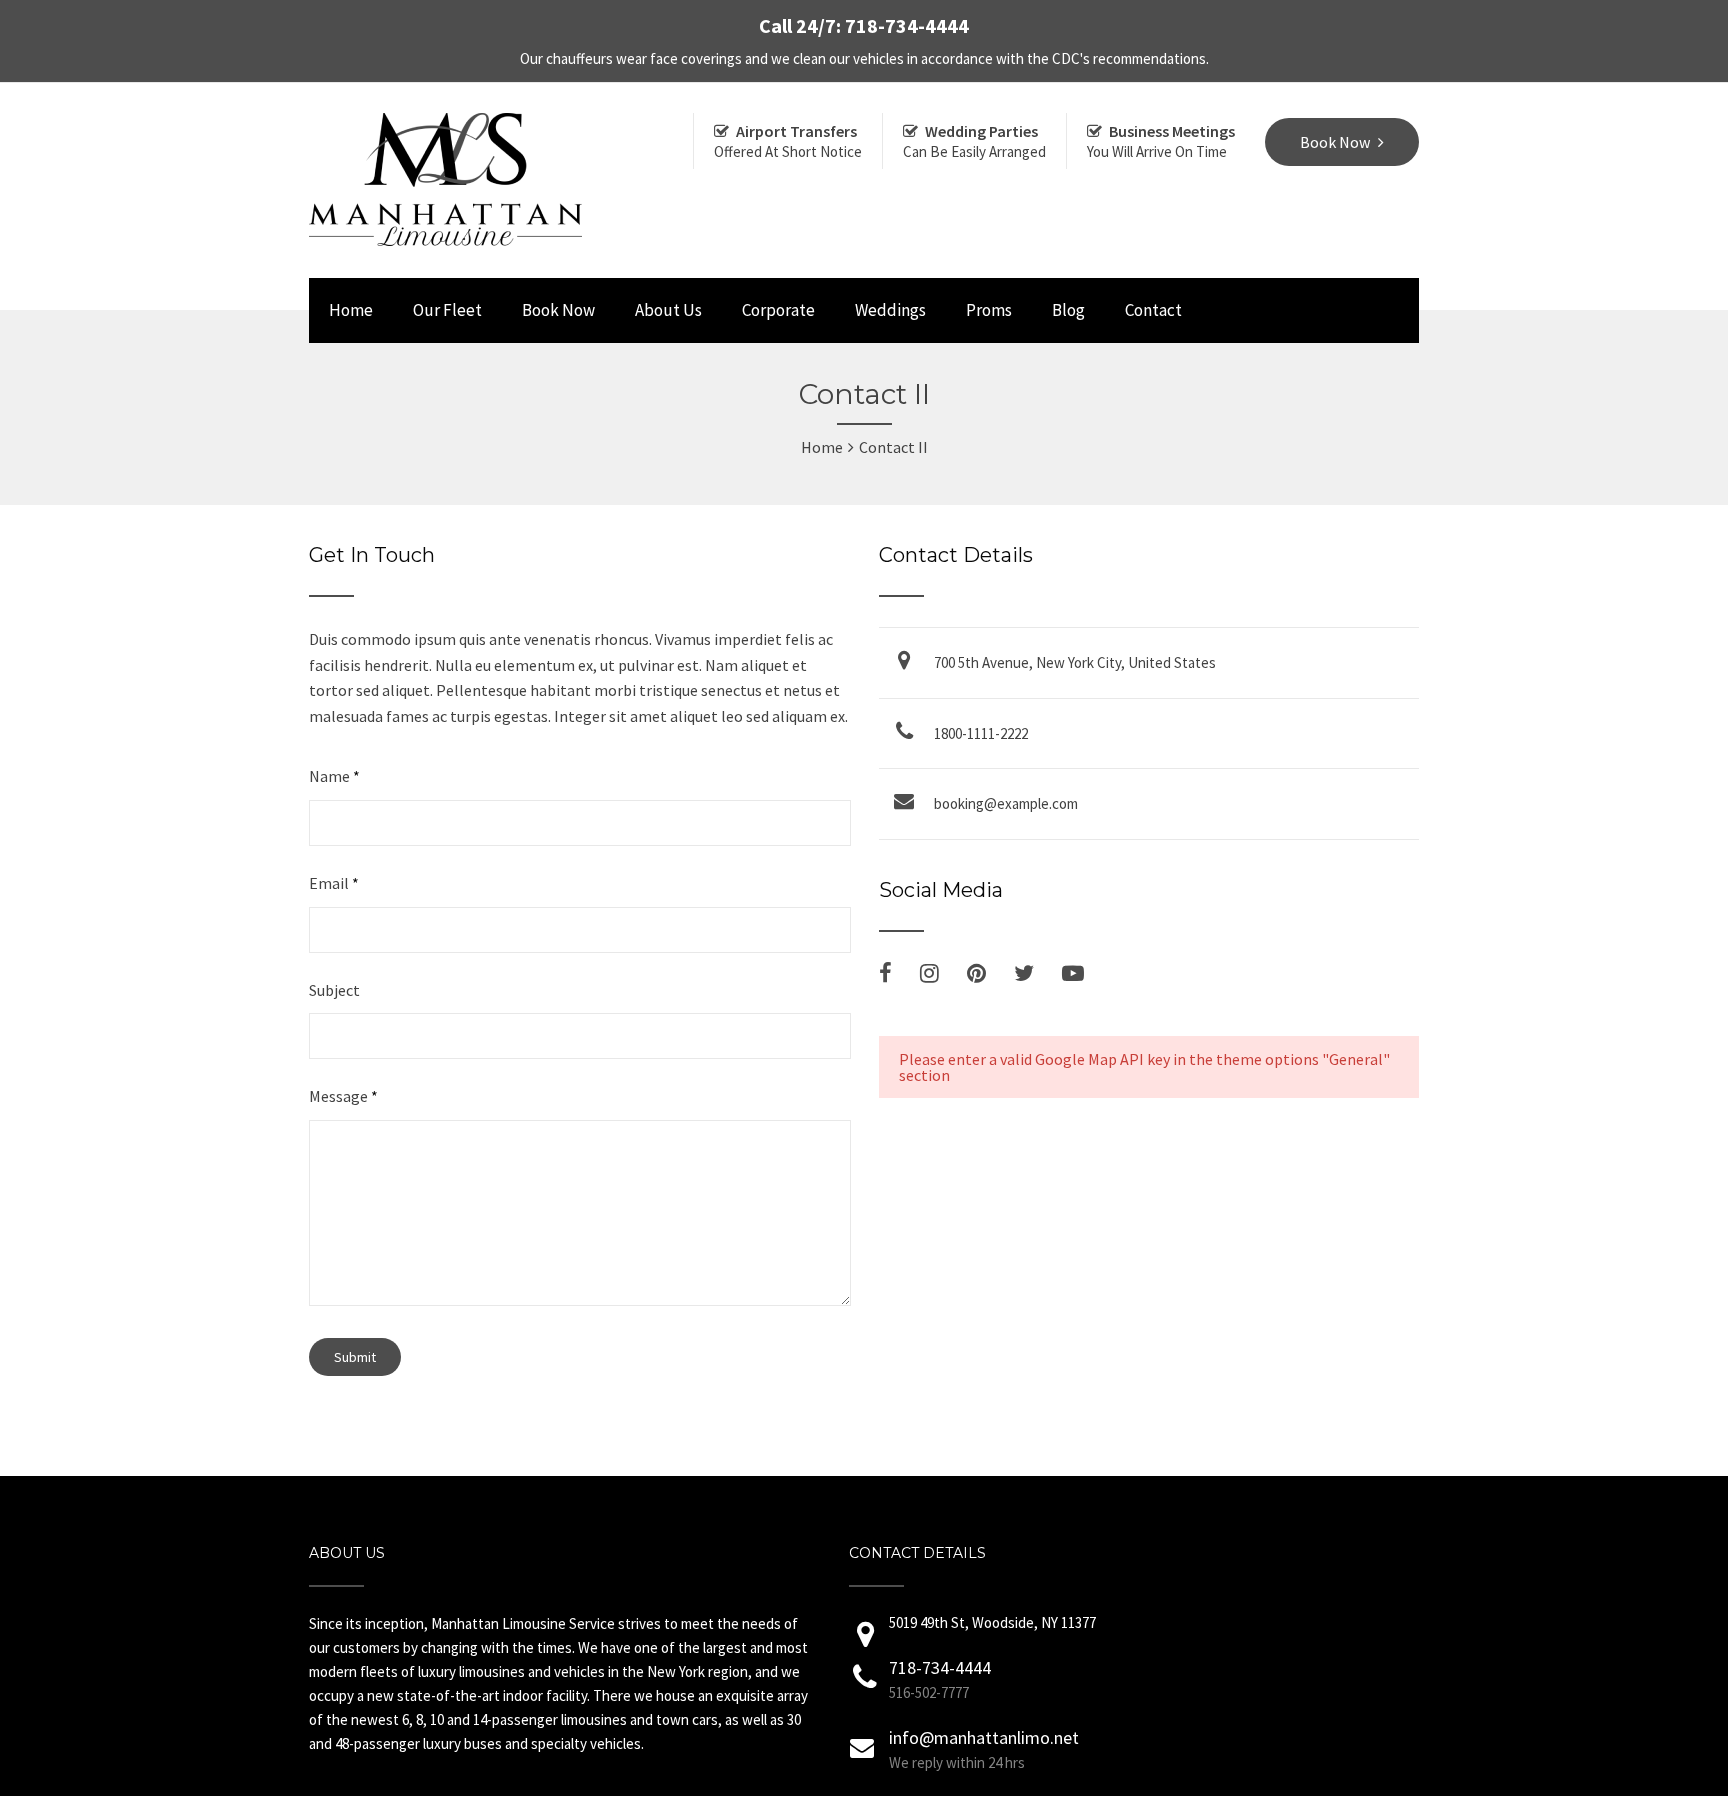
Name (334, 776)
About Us (668, 310)
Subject (334, 990)
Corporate (778, 310)
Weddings (890, 310)
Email (334, 883)
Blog (1068, 310)
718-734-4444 (940, 1667)
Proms (989, 310)
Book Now (558, 310)
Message (343, 1096)
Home (351, 310)
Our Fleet (447, 310)
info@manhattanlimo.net (984, 1737)
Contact (1153, 310)
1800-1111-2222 (981, 733)
